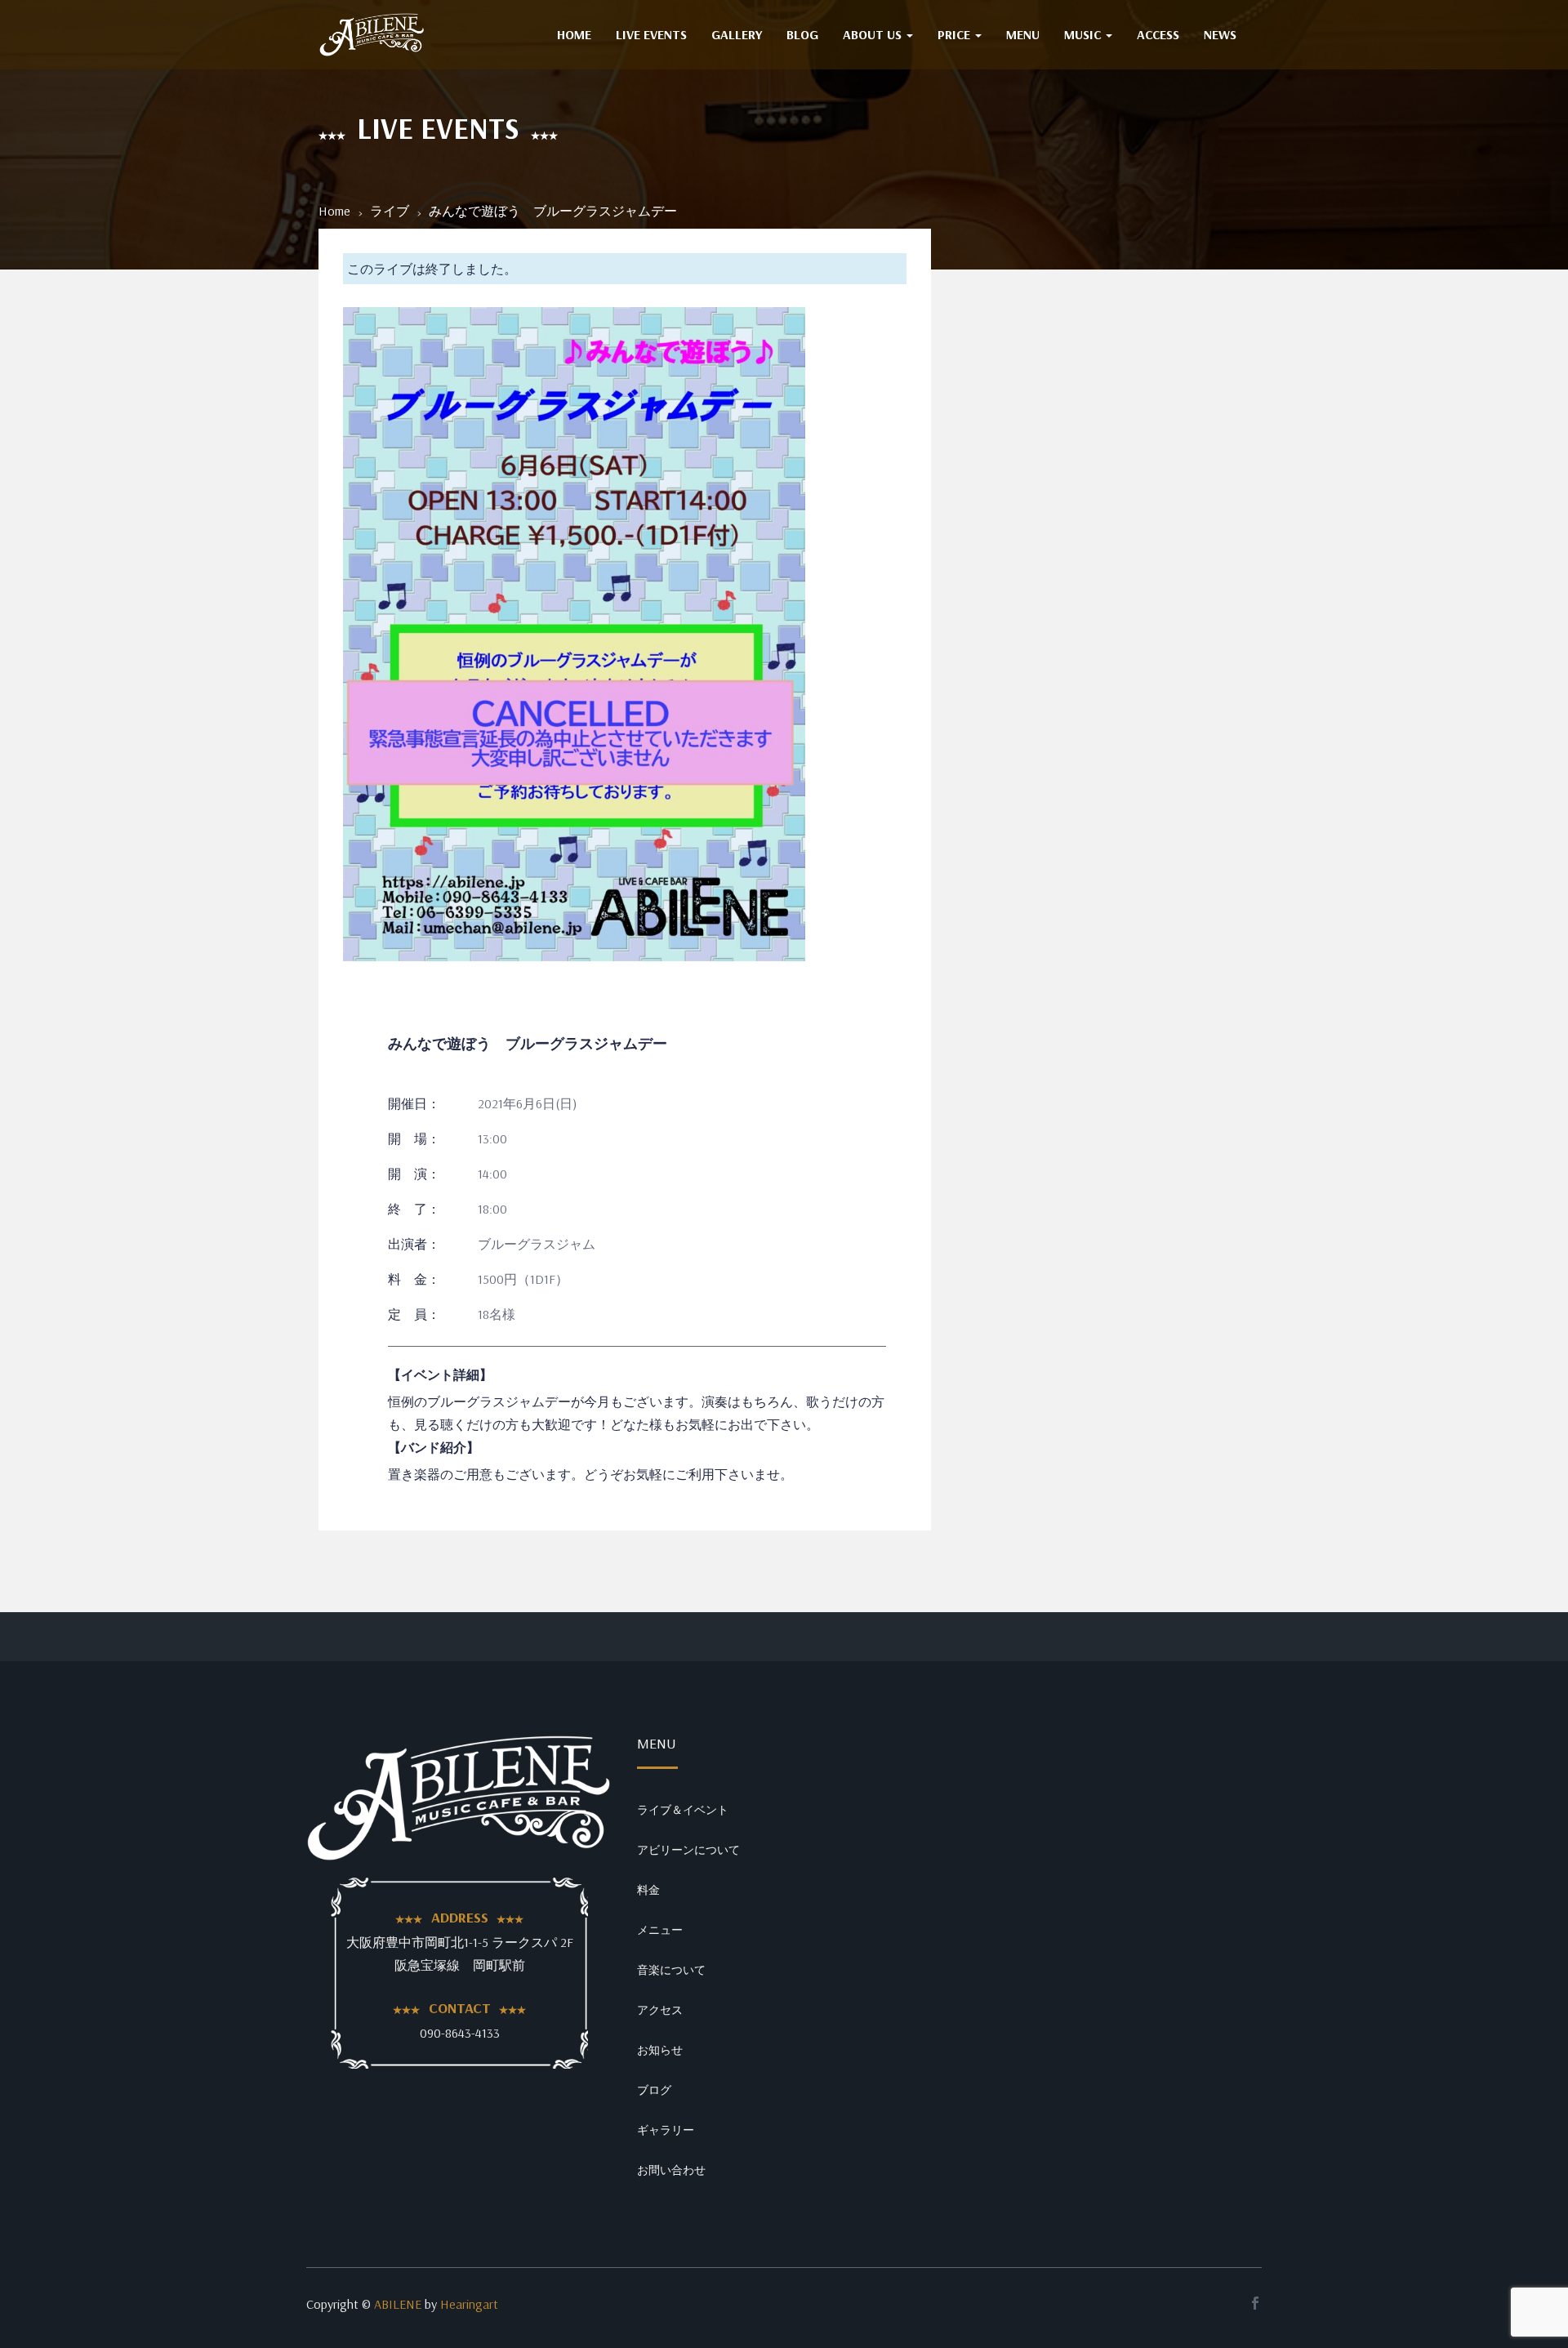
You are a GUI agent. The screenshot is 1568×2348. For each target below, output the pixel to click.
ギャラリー (666, 2130)
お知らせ (660, 2050)
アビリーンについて (688, 1850)
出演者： (414, 1244)
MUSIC (1084, 34)
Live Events (651, 34)
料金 (648, 1890)
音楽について (671, 1970)
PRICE (955, 34)
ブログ (654, 2090)
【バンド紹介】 (434, 1447)
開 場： (414, 1138)
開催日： (414, 1103)
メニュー (660, 1930)
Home (334, 211)
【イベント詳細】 (440, 1374)
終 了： (414, 1209)
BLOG (802, 34)
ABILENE (398, 2304)
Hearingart (469, 2304)
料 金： (414, 1279)
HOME (574, 34)
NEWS (1220, 34)
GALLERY (737, 34)
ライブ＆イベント (683, 1810)
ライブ (390, 211)
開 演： (414, 1174)
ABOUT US (874, 34)
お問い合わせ (671, 2170)
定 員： (414, 1314)
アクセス (660, 2010)
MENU (1023, 34)
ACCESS (1158, 34)
